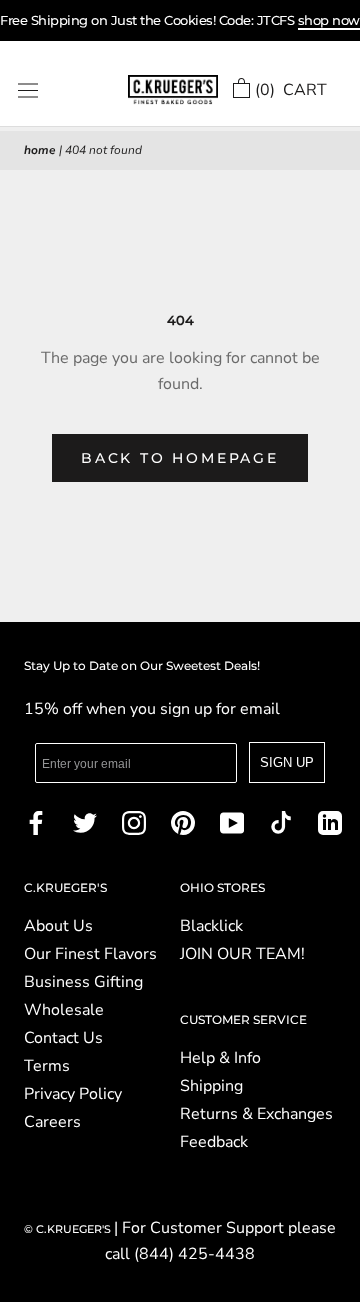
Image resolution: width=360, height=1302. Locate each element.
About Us (58, 926)
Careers (52, 1122)
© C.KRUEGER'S (69, 1229)
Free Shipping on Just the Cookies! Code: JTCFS (180, 20)
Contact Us (63, 1038)
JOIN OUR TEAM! (242, 954)
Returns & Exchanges (256, 1114)
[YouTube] (232, 822)
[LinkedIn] (330, 822)
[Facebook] (36, 822)
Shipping (211, 1086)
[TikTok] (281, 822)
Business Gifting (83, 982)
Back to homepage (180, 458)
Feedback (214, 1142)
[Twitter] (85, 822)
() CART (291, 90)
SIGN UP (287, 762)
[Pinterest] (183, 822)
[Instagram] (134, 822)
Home (40, 150)
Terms (47, 1066)
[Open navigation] (28, 90)
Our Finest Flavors (90, 954)
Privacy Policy (73, 1094)
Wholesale (64, 1010)
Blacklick (211, 926)
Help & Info (220, 1058)
